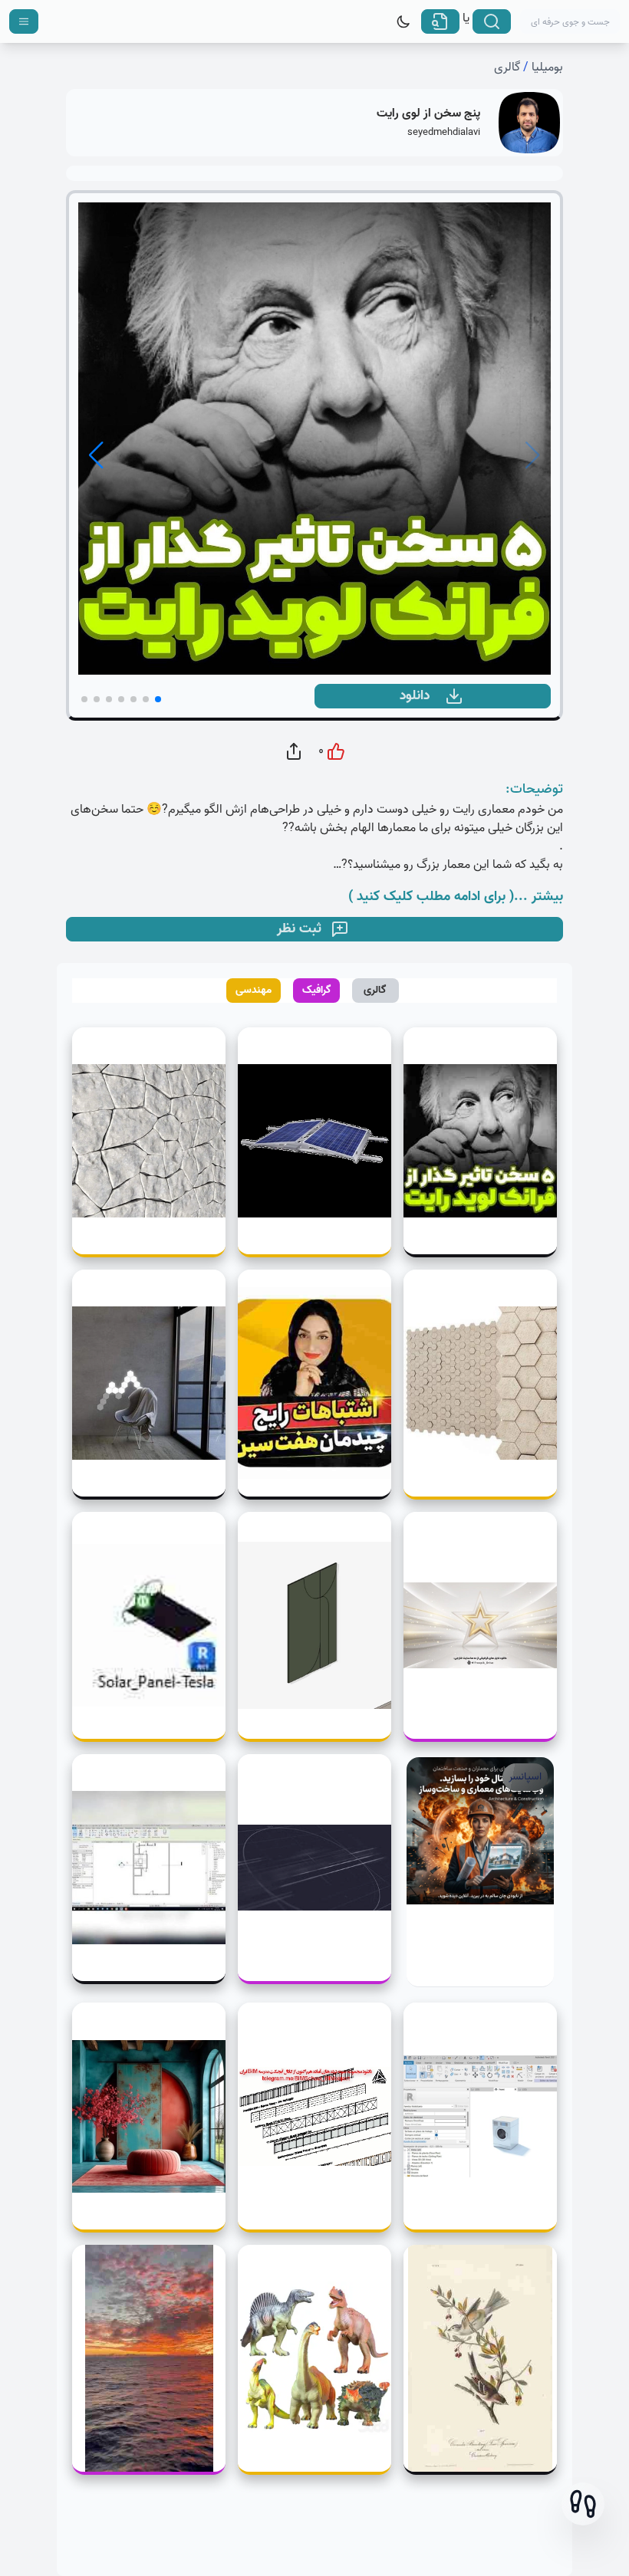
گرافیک (317, 990)
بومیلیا (547, 67)
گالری (507, 67)
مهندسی (254, 990)
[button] (583, 2504)
